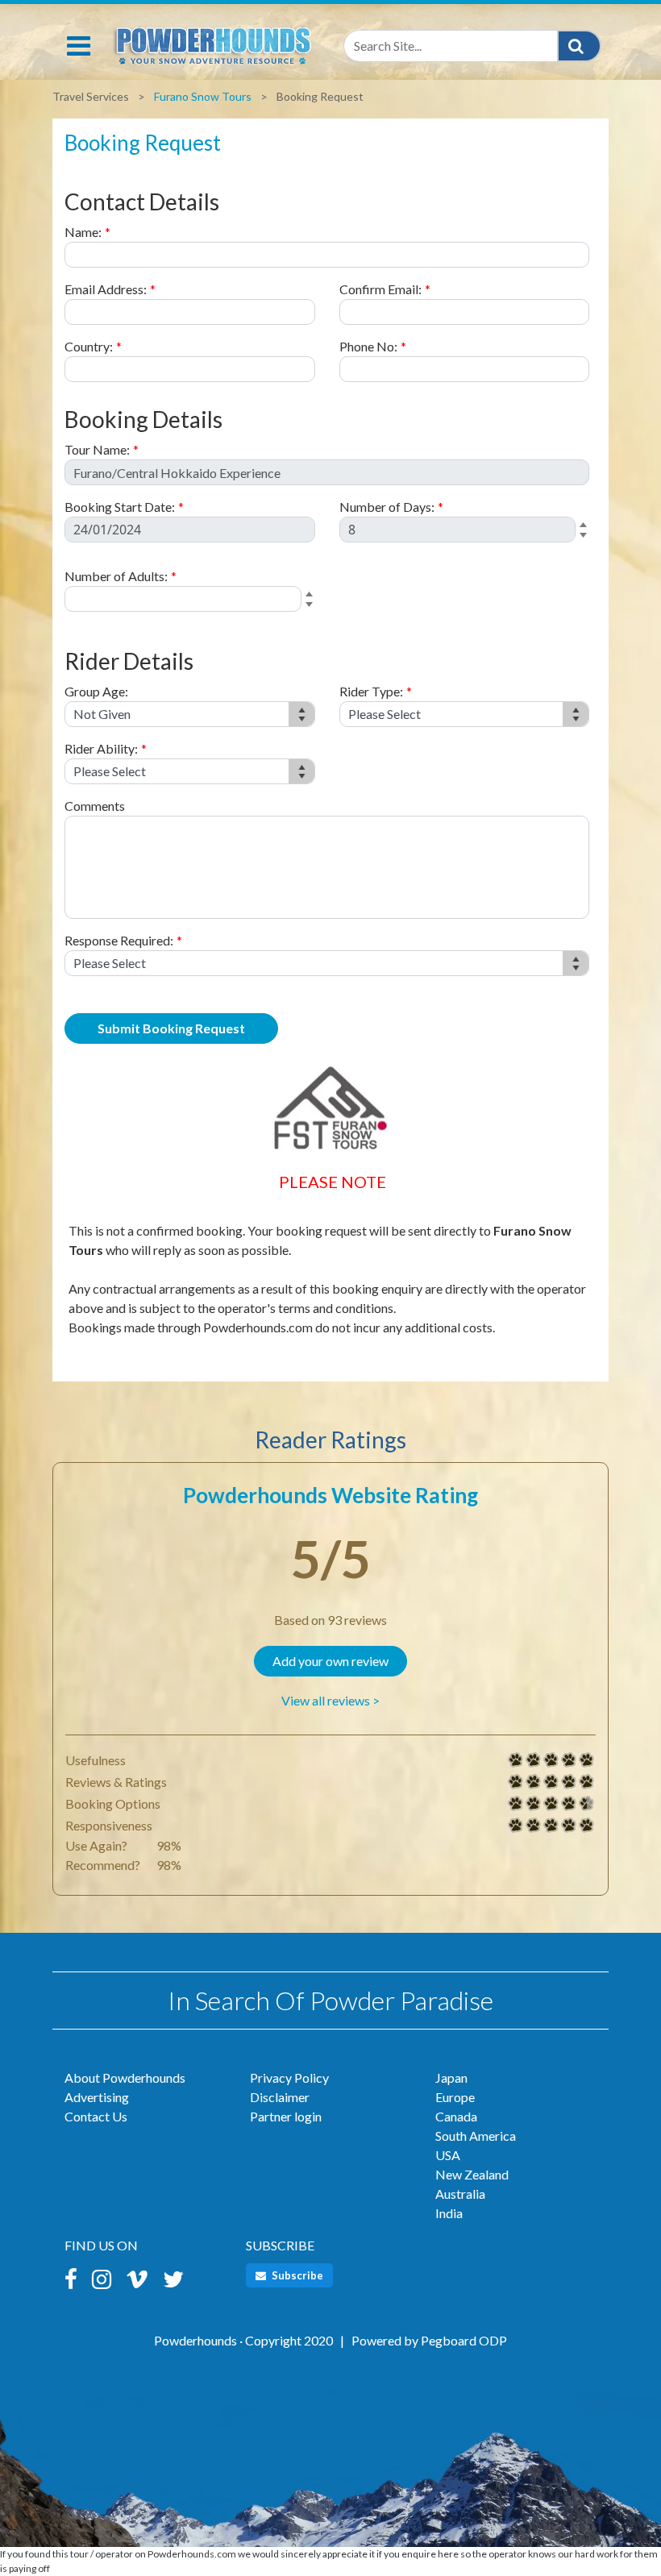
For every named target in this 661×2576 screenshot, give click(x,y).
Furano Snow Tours (203, 96)
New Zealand (472, 2174)
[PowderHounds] (212, 42)
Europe (455, 2097)
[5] (516, 1760)
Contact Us (96, 2116)
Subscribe (296, 2275)
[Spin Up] (586, 526)
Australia (460, 2194)
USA (448, 2155)
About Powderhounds (125, 2077)
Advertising (97, 2097)
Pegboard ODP (464, 2340)
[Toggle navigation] (79, 46)
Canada (456, 2116)
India (449, 2213)
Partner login (286, 2116)
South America (476, 2136)
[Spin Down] (586, 538)
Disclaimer (280, 2097)
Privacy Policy (289, 2077)
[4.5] (516, 1804)
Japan (451, 2077)
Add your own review (330, 1661)
